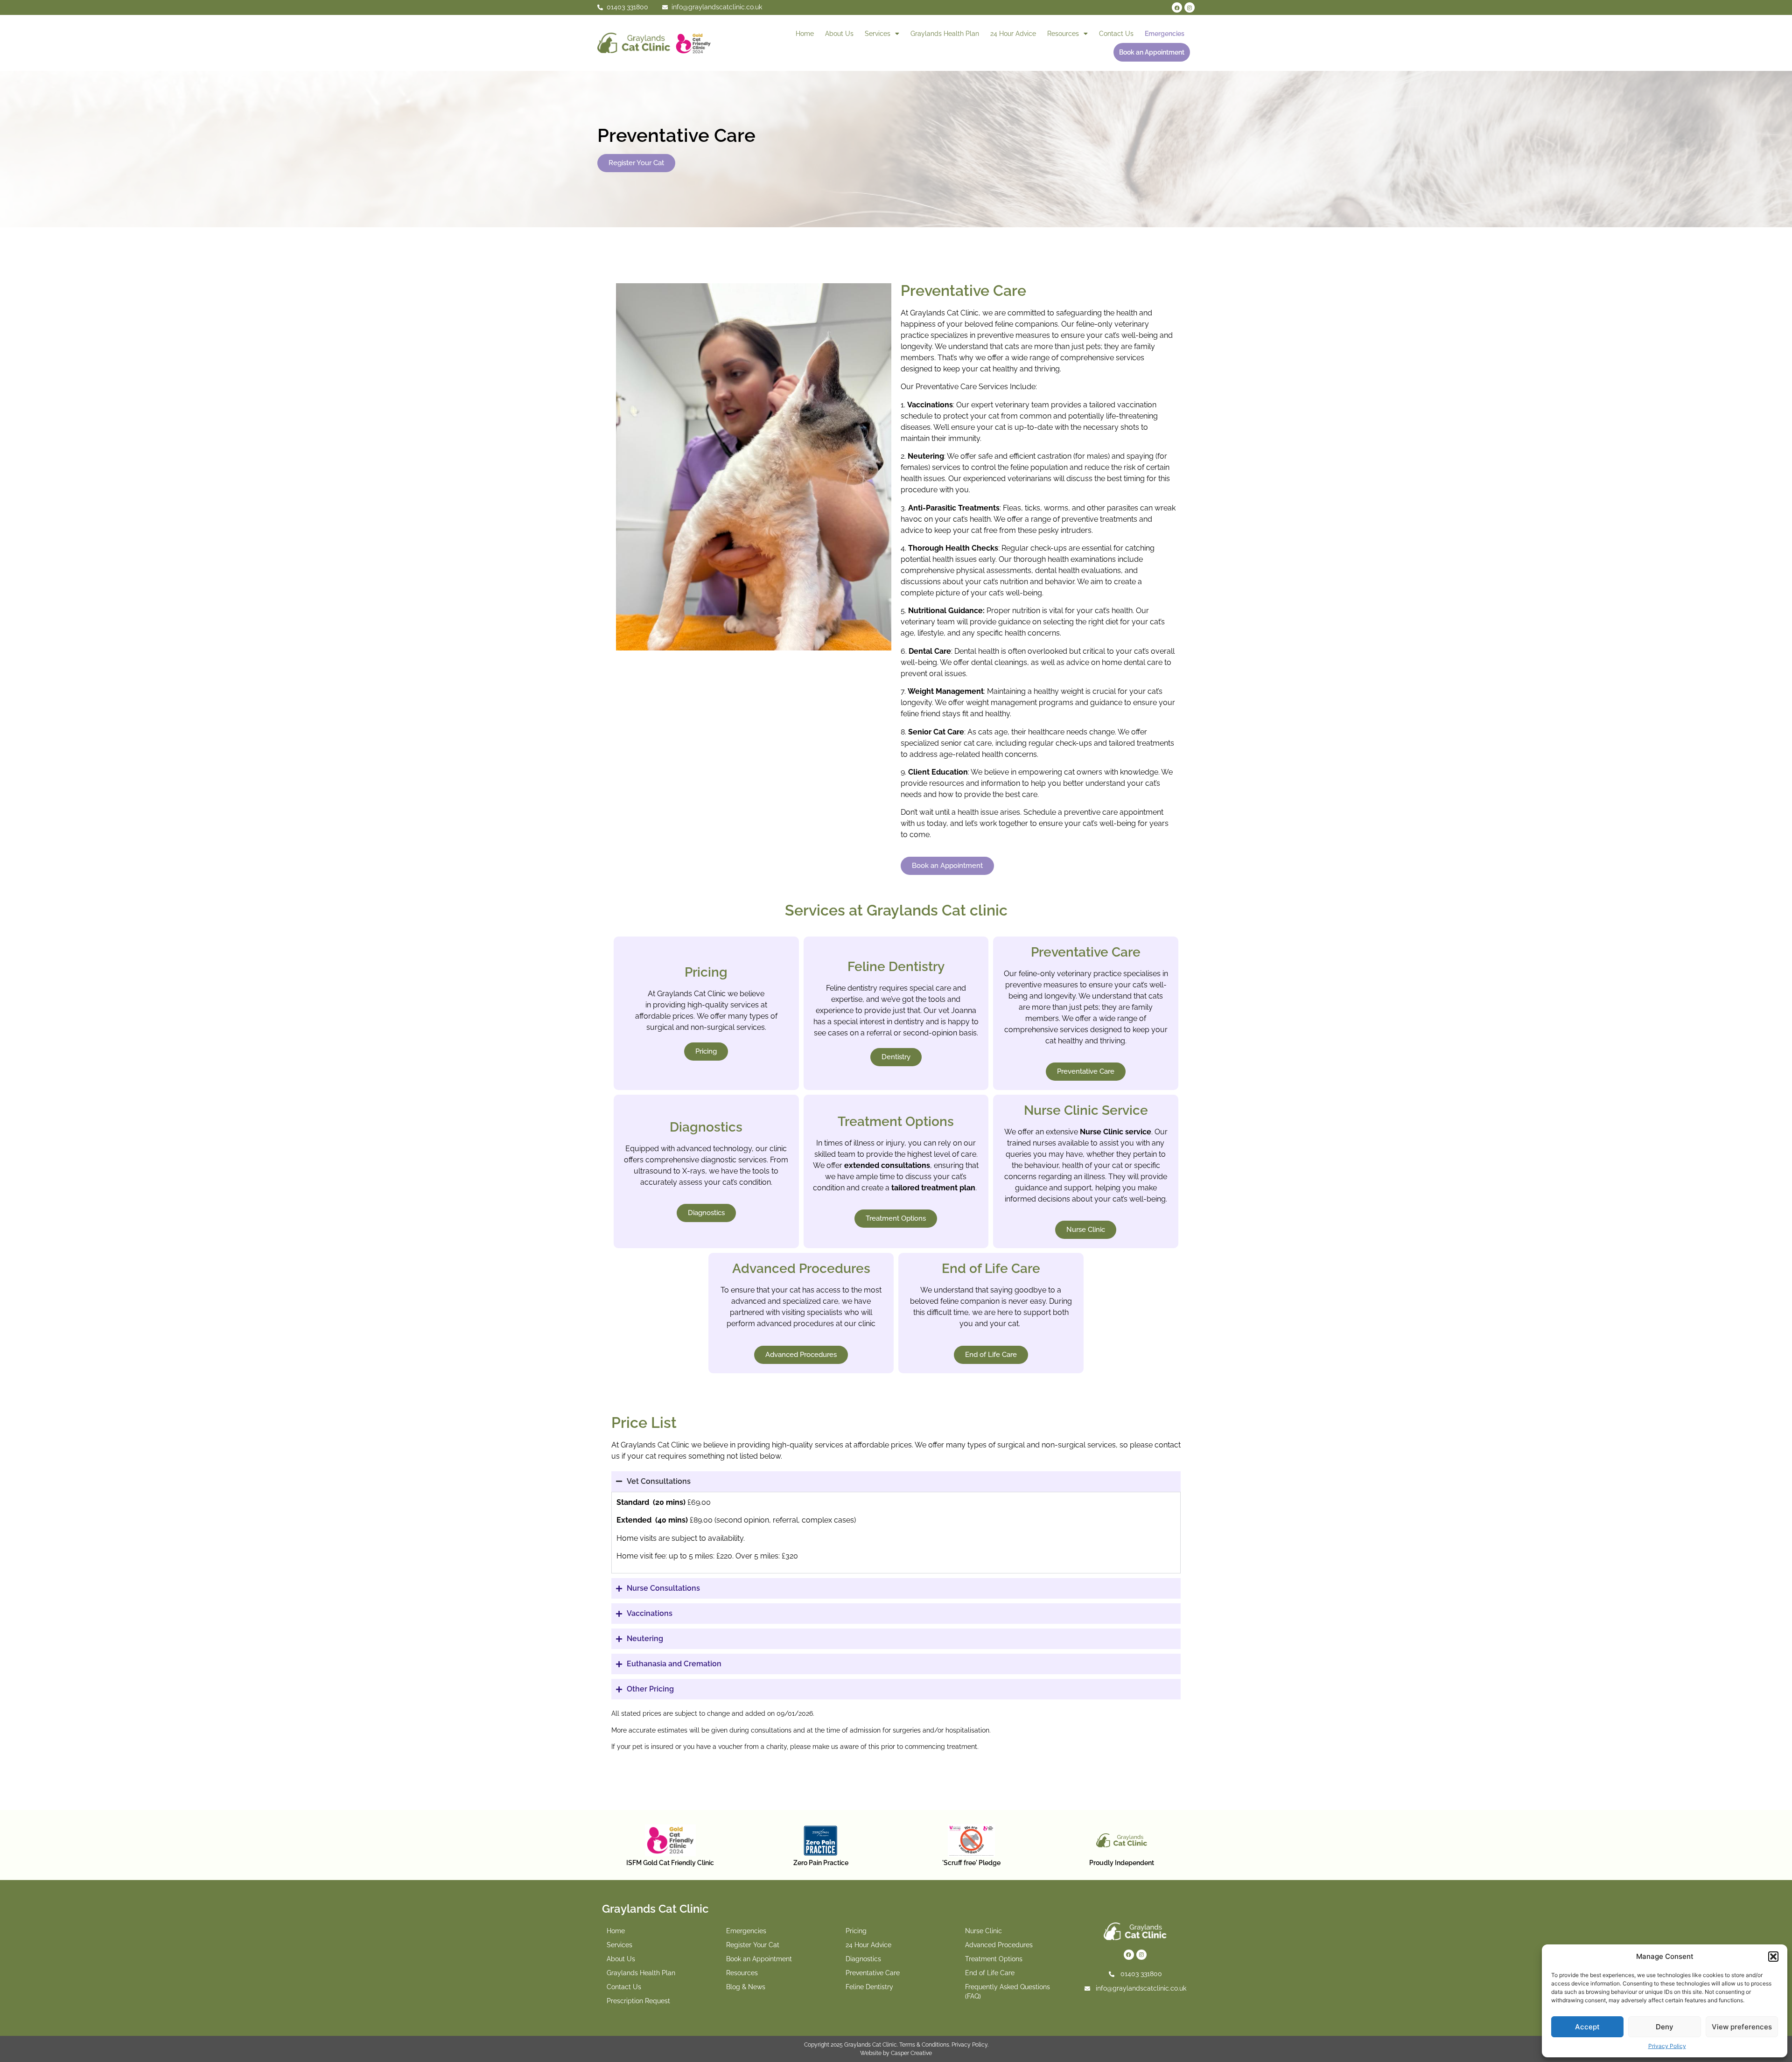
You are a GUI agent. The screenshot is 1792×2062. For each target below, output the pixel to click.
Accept (1587, 2027)
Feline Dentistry (869, 1987)
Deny (1665, 2027)
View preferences (1742, 2027)
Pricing (856, 1931)
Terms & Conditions (924, 2045)
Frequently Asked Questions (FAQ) (1008, 1992)
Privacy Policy (1667, 2046)
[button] (1773, 1957)
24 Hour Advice (1013, 34)
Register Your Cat (753, 1945)
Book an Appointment (1152, 52)
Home (805, 34)
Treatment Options (994, 1959)
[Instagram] (1190, 7)
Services (878, 34)
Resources (1063, 34)
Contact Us (1116, 34)
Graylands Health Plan (945, 34)
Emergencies (1165, 34)
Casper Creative (911, 2053)
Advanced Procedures (999, 1945)
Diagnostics (863, 1959)
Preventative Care (873, 1973)
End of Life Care (990, 1973)
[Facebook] (1177, 7)
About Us (839, 34)
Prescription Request (638, 2001)
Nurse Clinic (983, 1931)
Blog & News (746, 1987)
